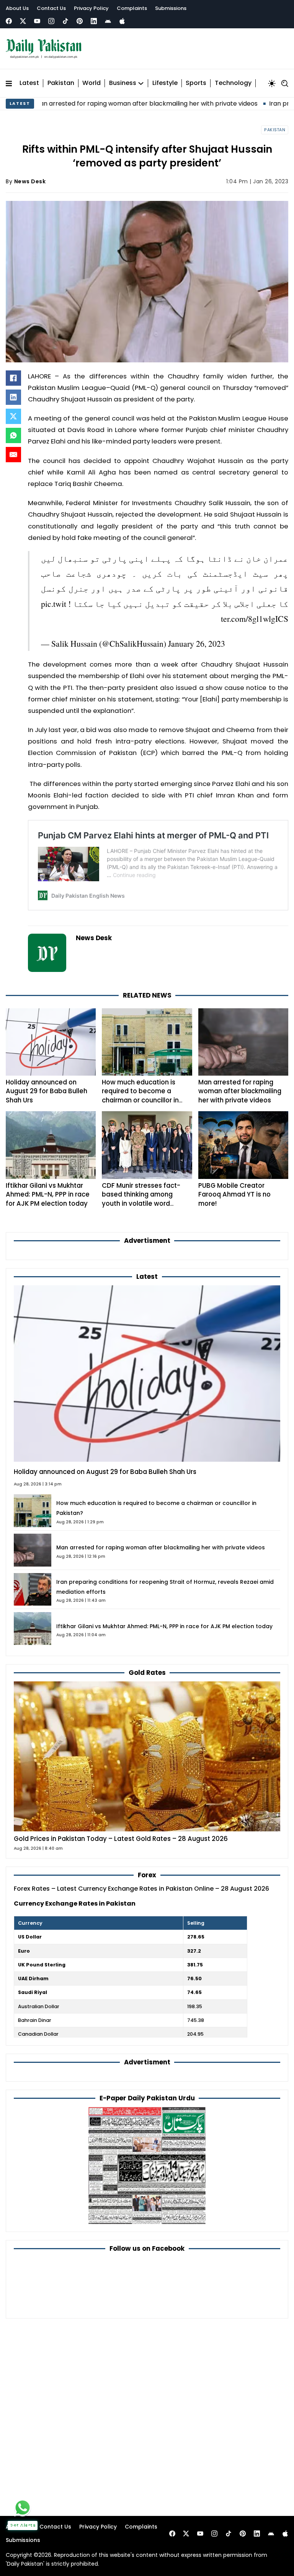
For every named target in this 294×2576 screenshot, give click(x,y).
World (91, 83)
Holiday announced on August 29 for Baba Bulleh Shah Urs (47, 1091)
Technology (233, 83)
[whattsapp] (23, 2508)
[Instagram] (51, 21)
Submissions (171, 8)
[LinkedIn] (13, 397)
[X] (13, 416)
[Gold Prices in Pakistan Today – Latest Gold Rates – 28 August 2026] (147, 1756)
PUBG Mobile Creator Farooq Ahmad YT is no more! (234, 1194)
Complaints (132, 8)
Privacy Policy (91, 8)
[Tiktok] (65, 21)
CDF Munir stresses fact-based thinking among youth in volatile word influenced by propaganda (144, 1199)
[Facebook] (9, 21)
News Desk (30, 181)
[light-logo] (46, 49)
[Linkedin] (94, 21)
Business (123, 83)
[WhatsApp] (13, 435)
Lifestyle (165, 83)
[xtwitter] (23, 21)
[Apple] (122, 21)
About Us (17, 8)
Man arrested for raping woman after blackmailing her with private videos (240, 1091)
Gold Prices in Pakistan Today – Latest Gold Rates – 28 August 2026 (121, 1839)
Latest (29, 83)
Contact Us (51, 8)
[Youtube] (37, 21)
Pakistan (61, 83)
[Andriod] (108, 21)
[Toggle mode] (272, 83)
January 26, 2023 (197, 643)
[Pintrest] (80, 21)
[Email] (13, 455)
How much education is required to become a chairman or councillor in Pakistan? (140, 1096)
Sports (196, 83)
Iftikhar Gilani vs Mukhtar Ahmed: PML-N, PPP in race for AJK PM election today (48, 1194)
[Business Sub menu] (141, 83)
